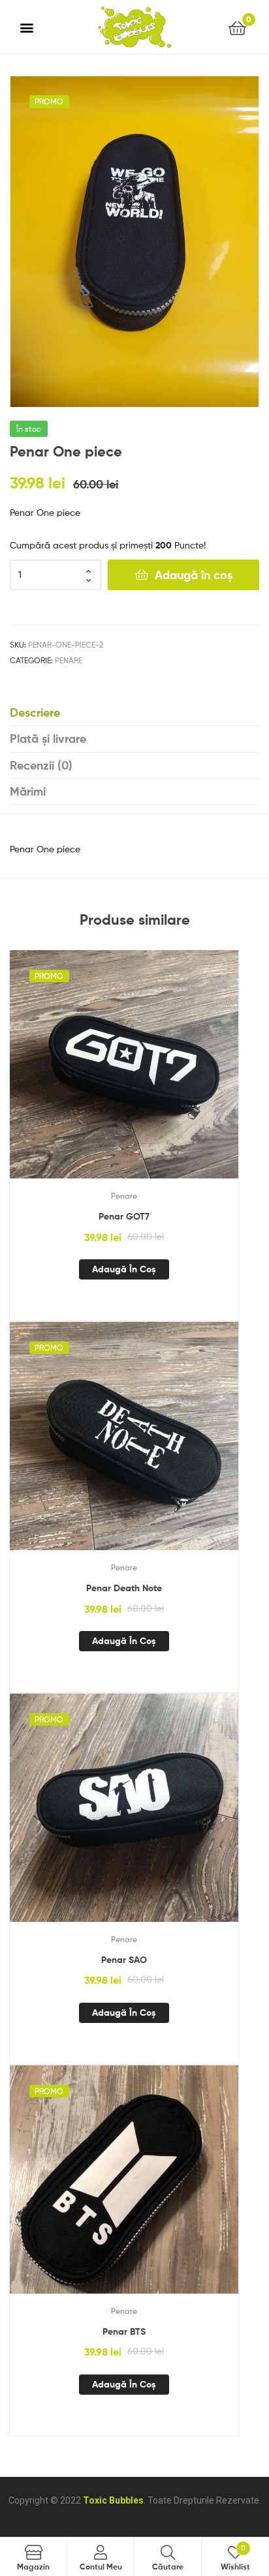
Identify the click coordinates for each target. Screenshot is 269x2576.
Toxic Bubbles (113, 2500)
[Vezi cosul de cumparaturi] (237, 27)
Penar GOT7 (124, 1216)
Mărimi (28, 791)
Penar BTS (124, 2331)
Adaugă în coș (194, 575)
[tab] (134, 713)
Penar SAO (124, 1960)
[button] (27, 27)
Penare (69, 660)
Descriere (35, 712)
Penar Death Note (124, 1588)
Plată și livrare (48, 739)
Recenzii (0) (41, 765)
